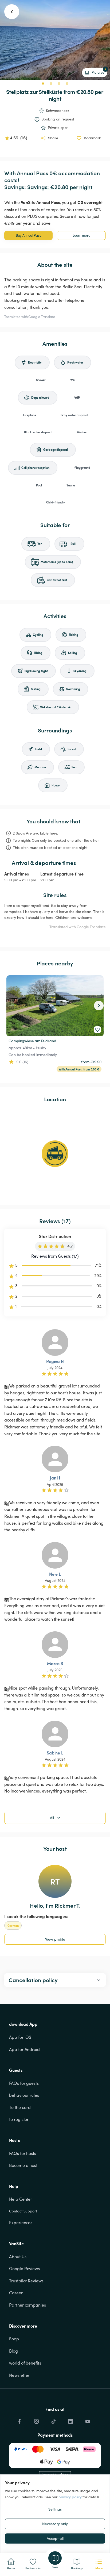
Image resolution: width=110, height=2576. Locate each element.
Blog (13, 2351)
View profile (55, 1939)
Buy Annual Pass (28, 235)
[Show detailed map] (55, 1154)
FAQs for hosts (23, 2153)
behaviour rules (24, 2095)
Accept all (55, 2538)
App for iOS (20, 2037)
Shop (14, 2339)
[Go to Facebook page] (19, 2420)
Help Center (21, 2199)
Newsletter (19, 2375)
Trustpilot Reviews (26, 2281)
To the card (20, 2107)
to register (19, 2119)
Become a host (23, 2165)
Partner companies (27, 2305)
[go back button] (12, 12)
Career (16, 2293)
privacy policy (70, 2497)
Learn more (81, 235)
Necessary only (55, 2524)
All (52, 1818)
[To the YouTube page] (88, 2420)
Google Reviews (24, 2269)
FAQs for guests (24, 2083)
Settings (55, 2509)
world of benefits (25, 2363)
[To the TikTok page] (53, 2420)
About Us (18, 2257)
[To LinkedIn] (70, 2420)
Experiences (21, 2223)
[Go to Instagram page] (36, 2420)
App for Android (24, 2049)
